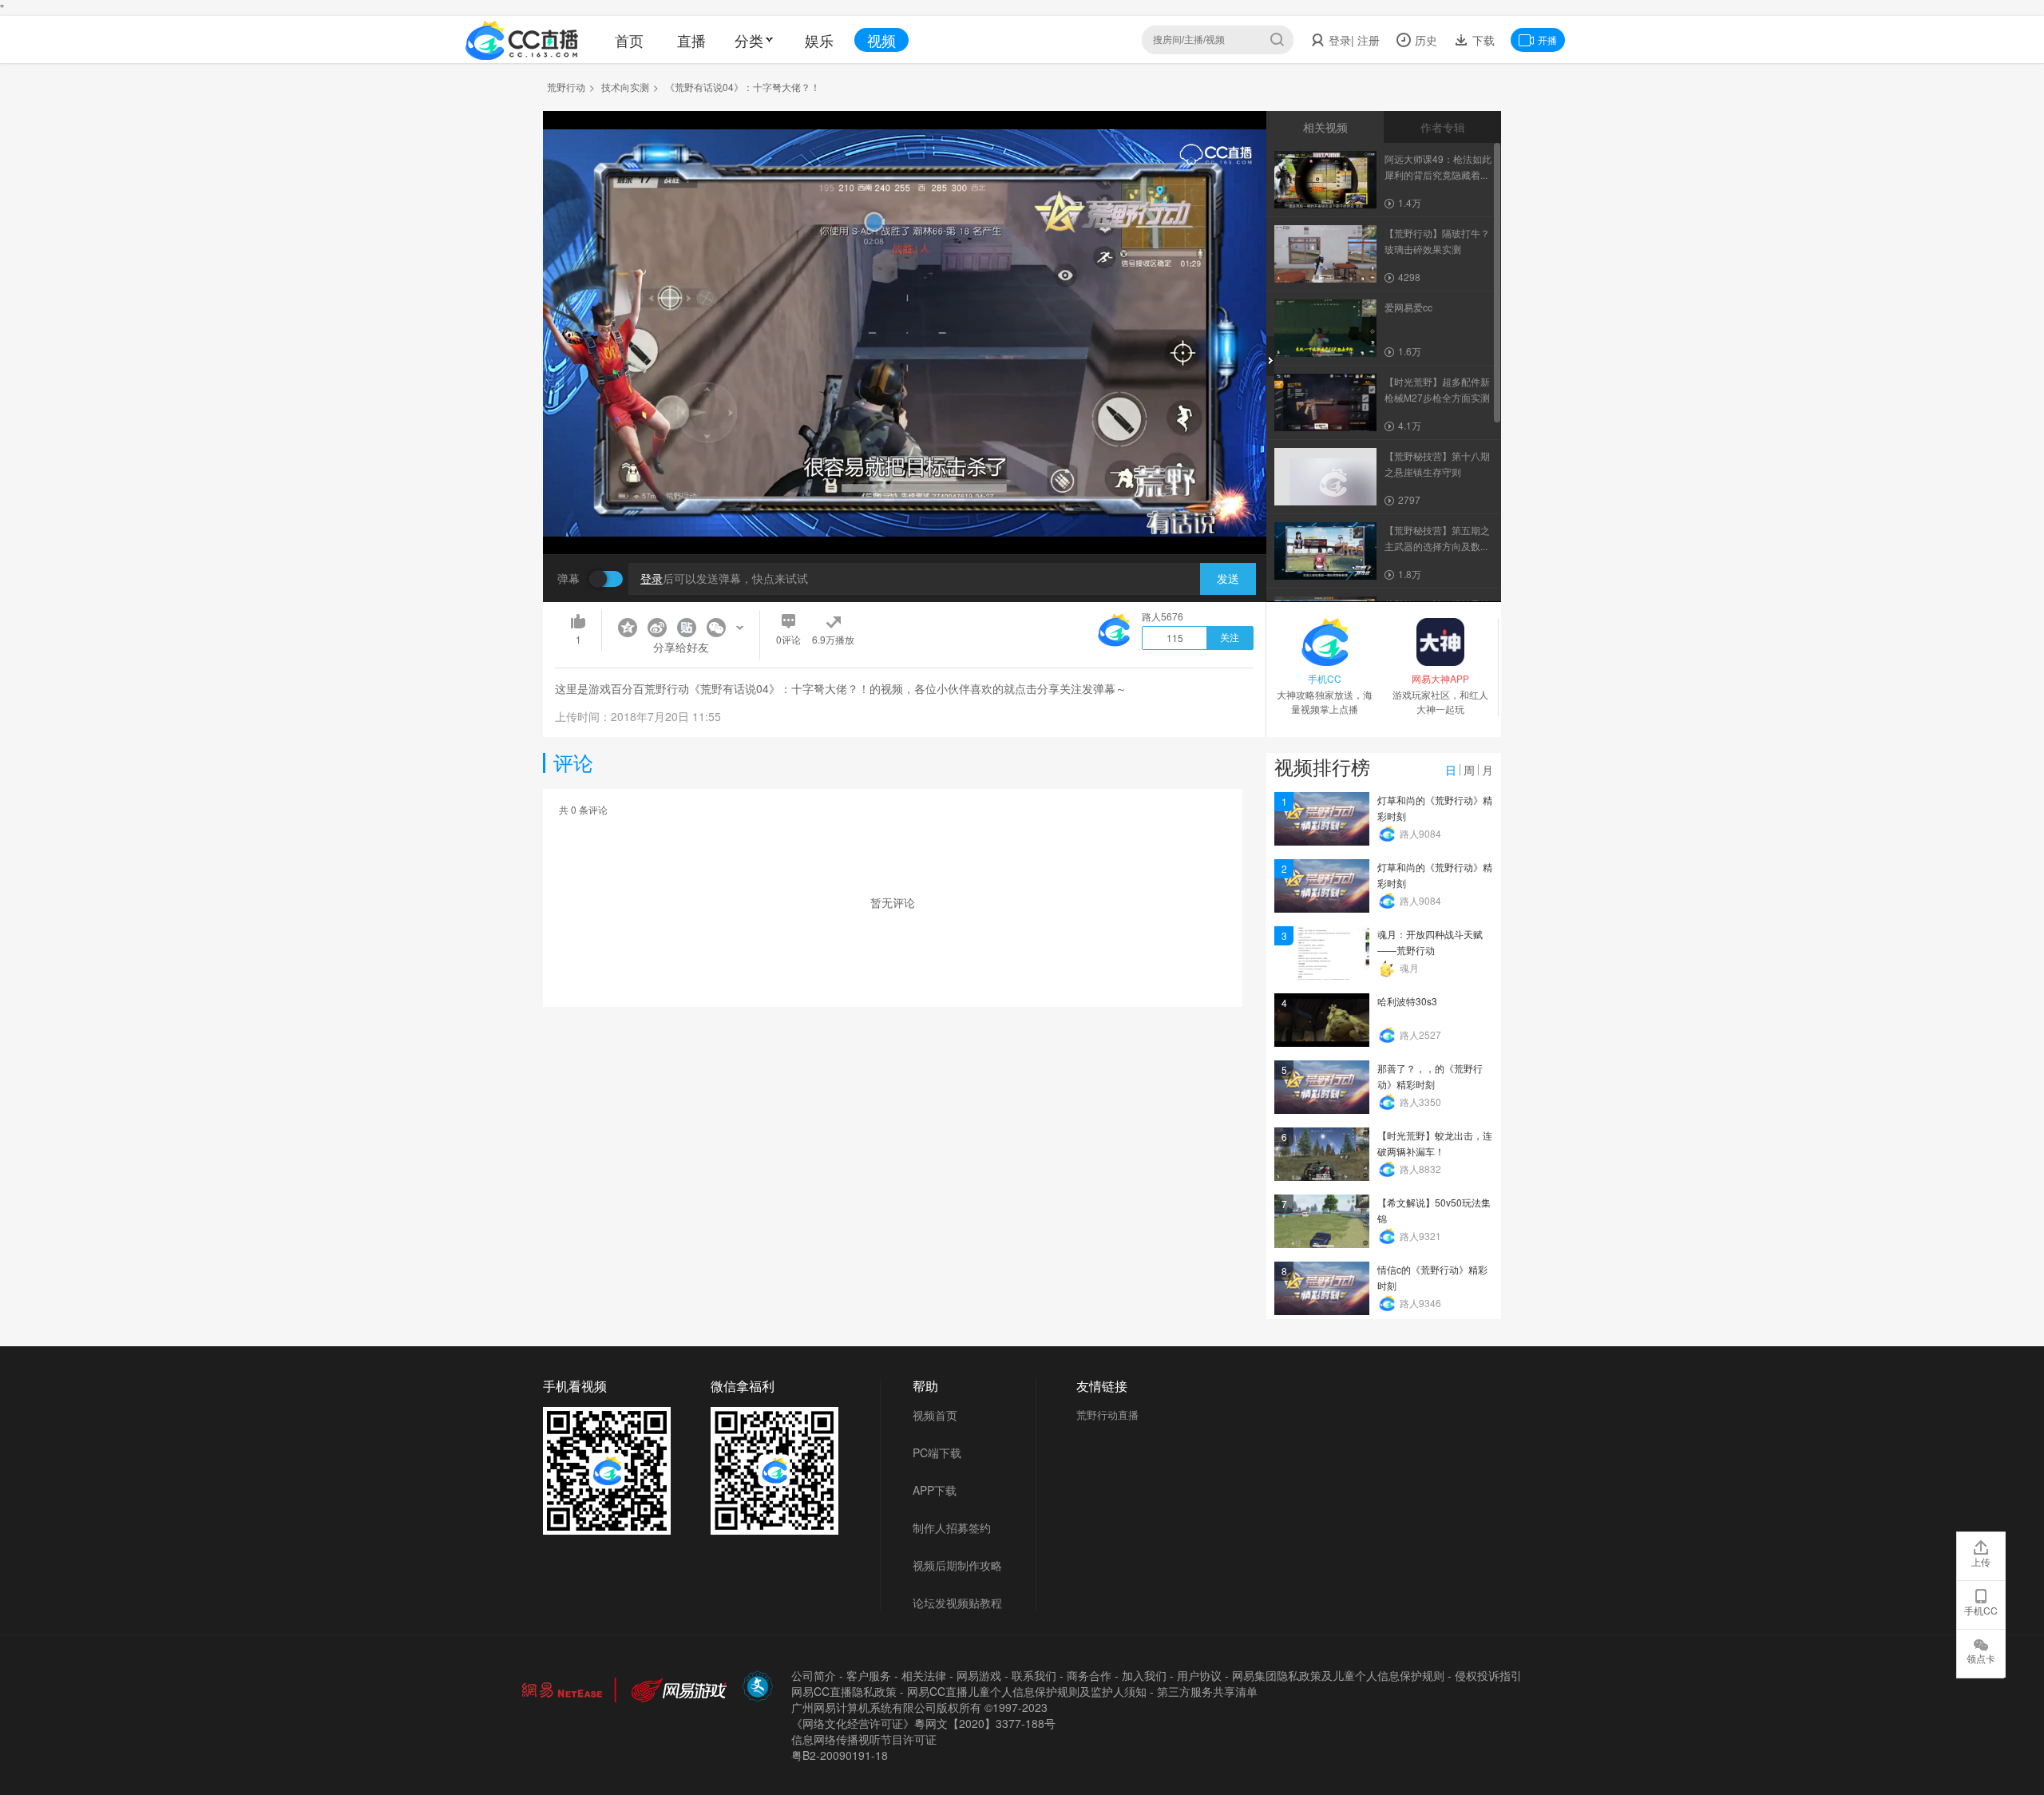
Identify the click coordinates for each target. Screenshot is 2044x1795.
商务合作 (1089, 1675)
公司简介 (814, 1675)
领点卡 (1981, 1658)
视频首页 (935, 1415)
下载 (1482, 40)
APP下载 (935, 1490)
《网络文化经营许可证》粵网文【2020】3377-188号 (923, 1723)
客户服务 (869, 1675)
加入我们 (1144, 1675)
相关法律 (924, 1675)
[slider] (905, 517)
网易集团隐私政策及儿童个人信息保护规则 (1338, 1675)
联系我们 (1034, 1675)
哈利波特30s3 (1407, 1001)
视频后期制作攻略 (957, 1565)
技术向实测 (625, 87)
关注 (1230, 638)
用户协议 (1199, 1675)
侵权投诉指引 (1488, 1675)
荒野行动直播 (1107, 1415)
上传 (1981, 1561)
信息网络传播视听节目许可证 (864, 1739)
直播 (691, 40)
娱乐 (819, 40)
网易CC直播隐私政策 (844, 1691)
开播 (1547, 40)
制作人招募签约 (952, 1528)
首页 (629, 40)
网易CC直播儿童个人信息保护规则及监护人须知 (1027, 1691)
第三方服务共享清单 (1207, 1691)
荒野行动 (566, 87)
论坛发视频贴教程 (957, 1603)
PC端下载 (937, 1452)
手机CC (1981, 1610)
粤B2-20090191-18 (840, 1755)
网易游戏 (979, 1675)
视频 (881, 40)
